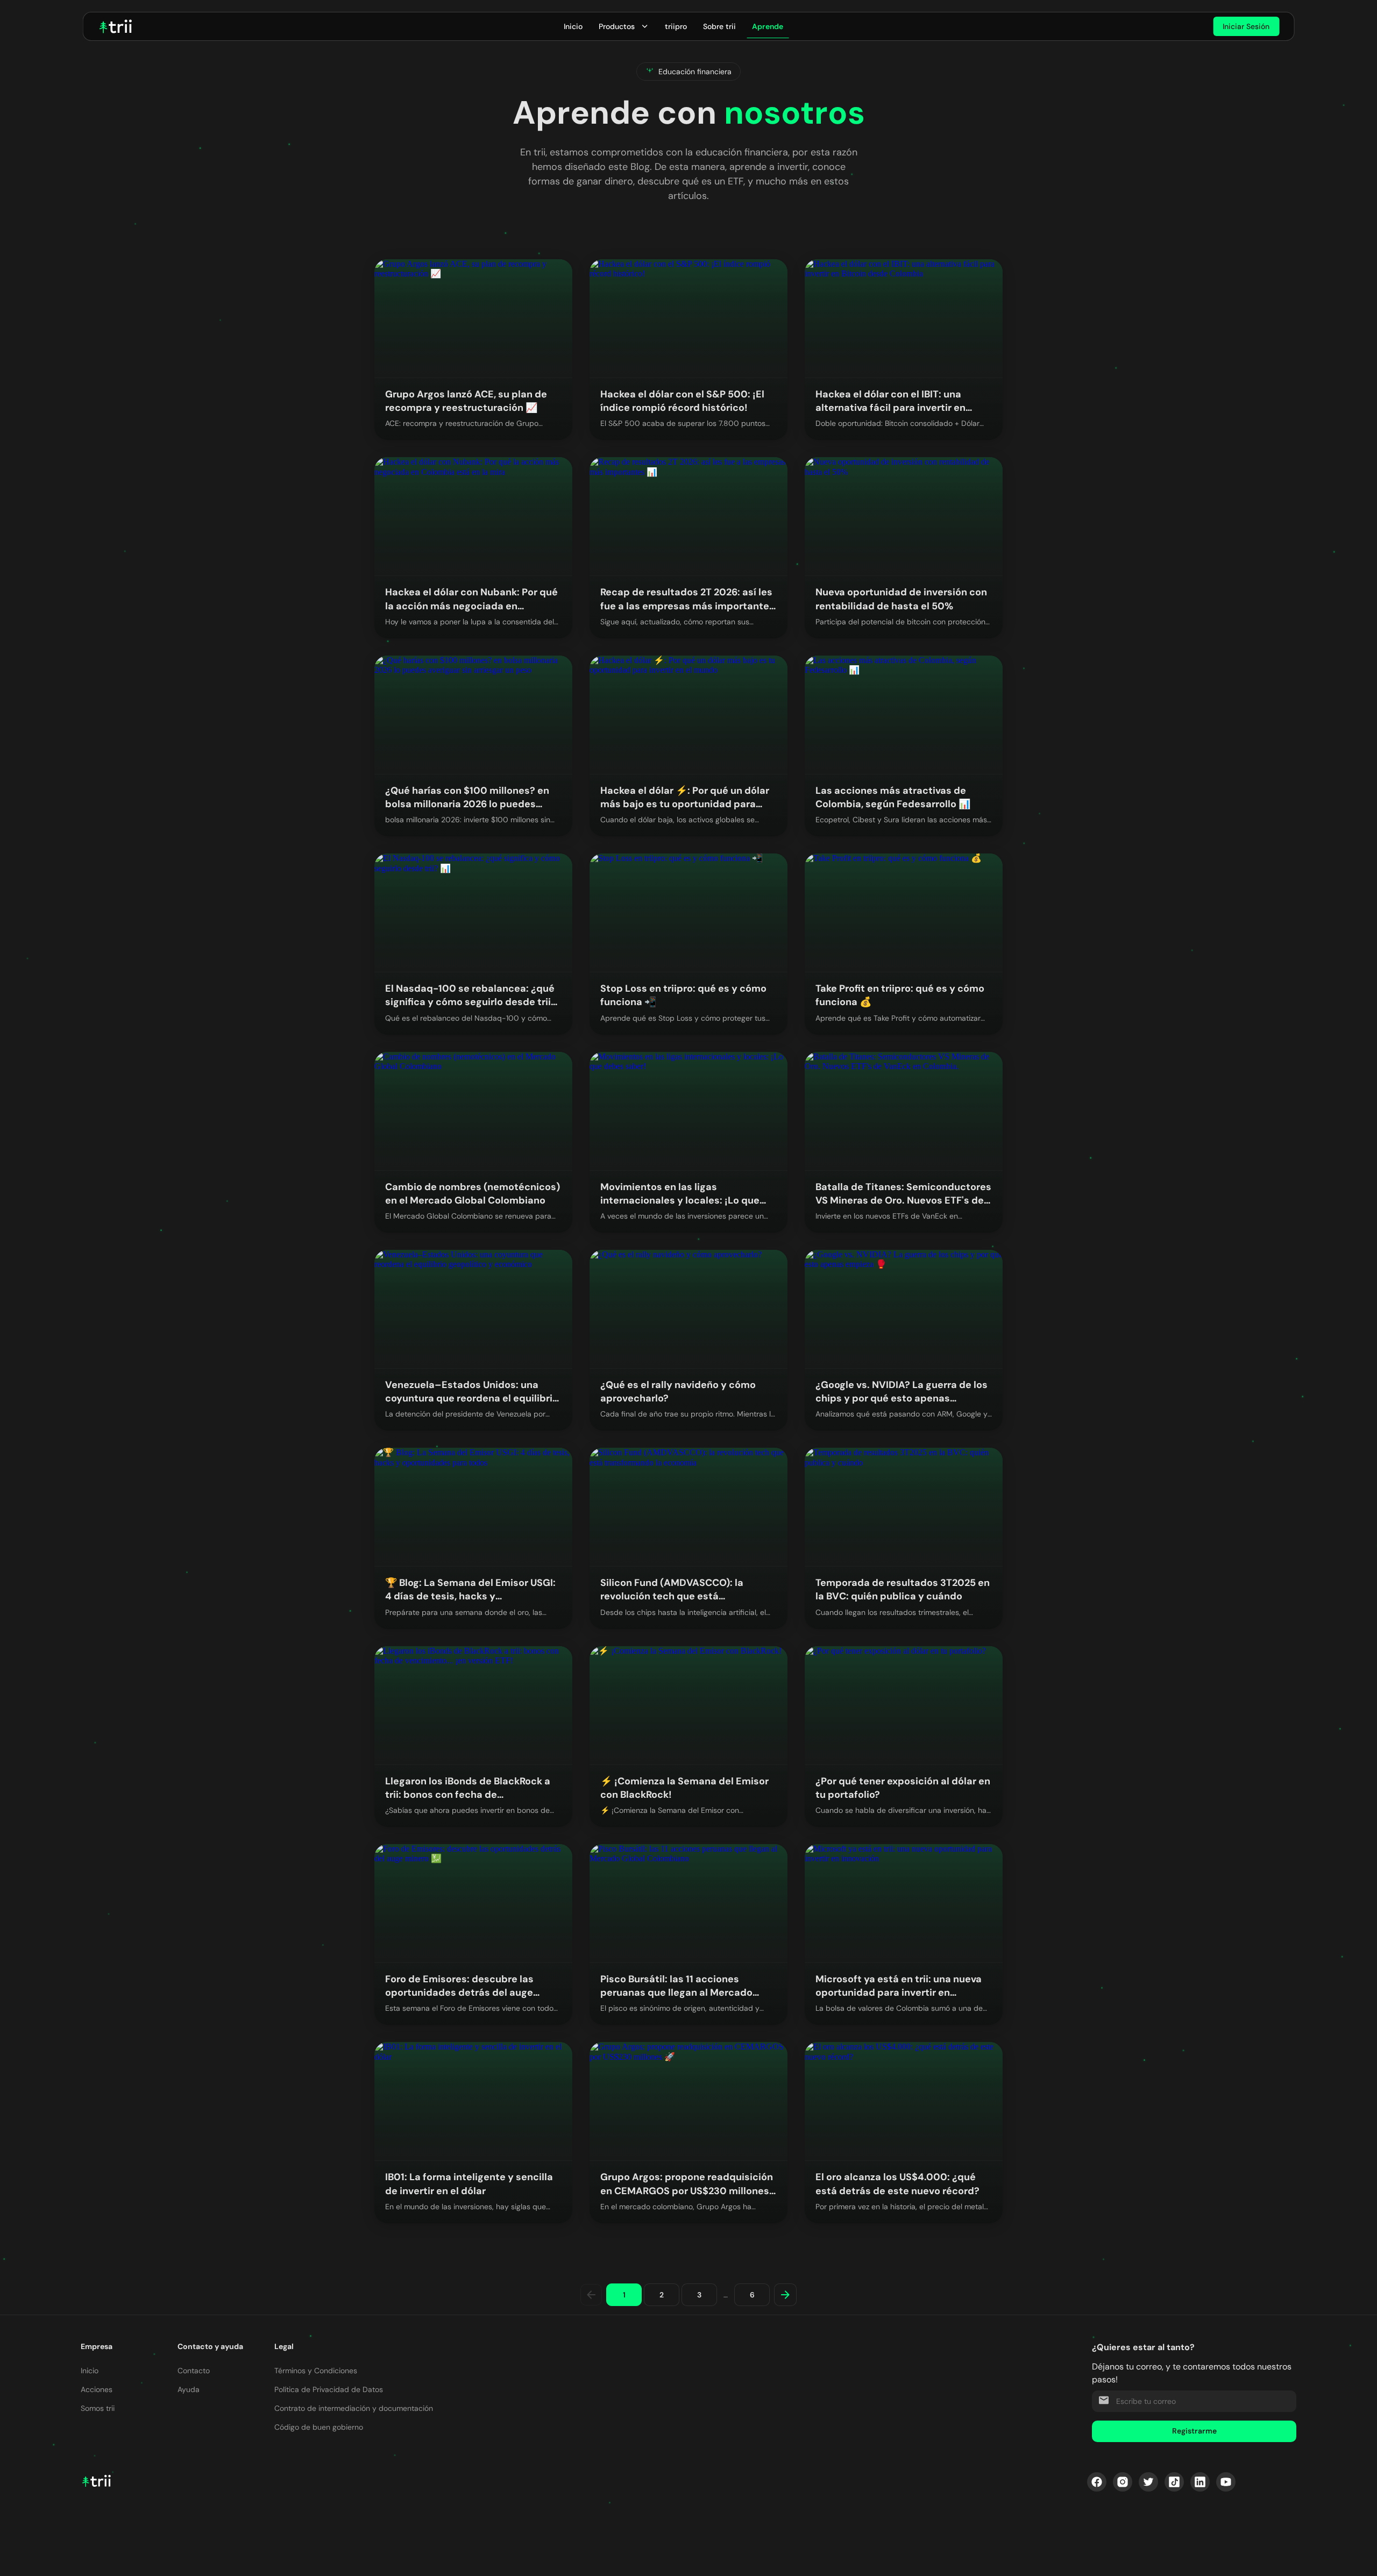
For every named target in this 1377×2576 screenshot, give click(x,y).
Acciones (97, 2389)
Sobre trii (719, 26)
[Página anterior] (591, 2295)
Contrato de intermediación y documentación (354, 2408)
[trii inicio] (116, 26)
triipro (676, 26)
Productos (617, 26)
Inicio (573, 26)
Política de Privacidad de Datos (329, 2389)
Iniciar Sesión (1246, 26)
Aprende (768, 26)
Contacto (194, 2371)
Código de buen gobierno (319, 2427)
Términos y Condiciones (316, 2371)
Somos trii (98, 2408)
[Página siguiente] (785, 2295)
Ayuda (189, 2389)
